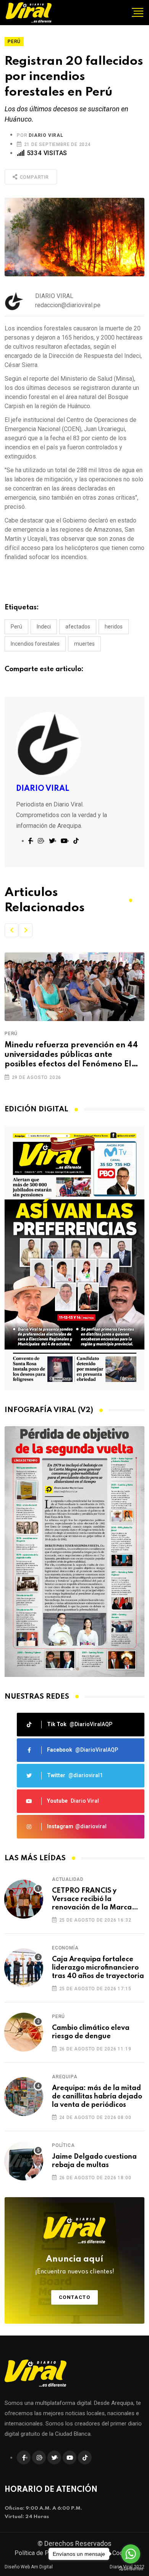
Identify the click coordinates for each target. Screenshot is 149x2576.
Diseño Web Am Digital (29, 2567)
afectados (78, 627)
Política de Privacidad (44, 2553)
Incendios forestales (35, 644)
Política (63, 2145)
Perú (16, 627)
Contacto (75, 2297)
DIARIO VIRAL (46, 135)
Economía (65, 1948)
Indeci (44, 627)
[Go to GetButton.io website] (131, 2568)
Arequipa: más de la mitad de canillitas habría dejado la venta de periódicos (97, 2097)
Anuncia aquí (75, 2265)
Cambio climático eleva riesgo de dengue (91, 2032)
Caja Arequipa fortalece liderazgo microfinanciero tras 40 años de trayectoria (98, 1968)
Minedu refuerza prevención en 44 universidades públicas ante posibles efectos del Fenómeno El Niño (71, 1056)
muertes (84, 644)
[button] (11, 930)
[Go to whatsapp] (131, 2554)
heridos (114, 627)
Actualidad (68, 1879)
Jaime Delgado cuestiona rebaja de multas (94, 2161)
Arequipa (65, 2077)
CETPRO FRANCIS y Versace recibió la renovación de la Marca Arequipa (92, 1900)
